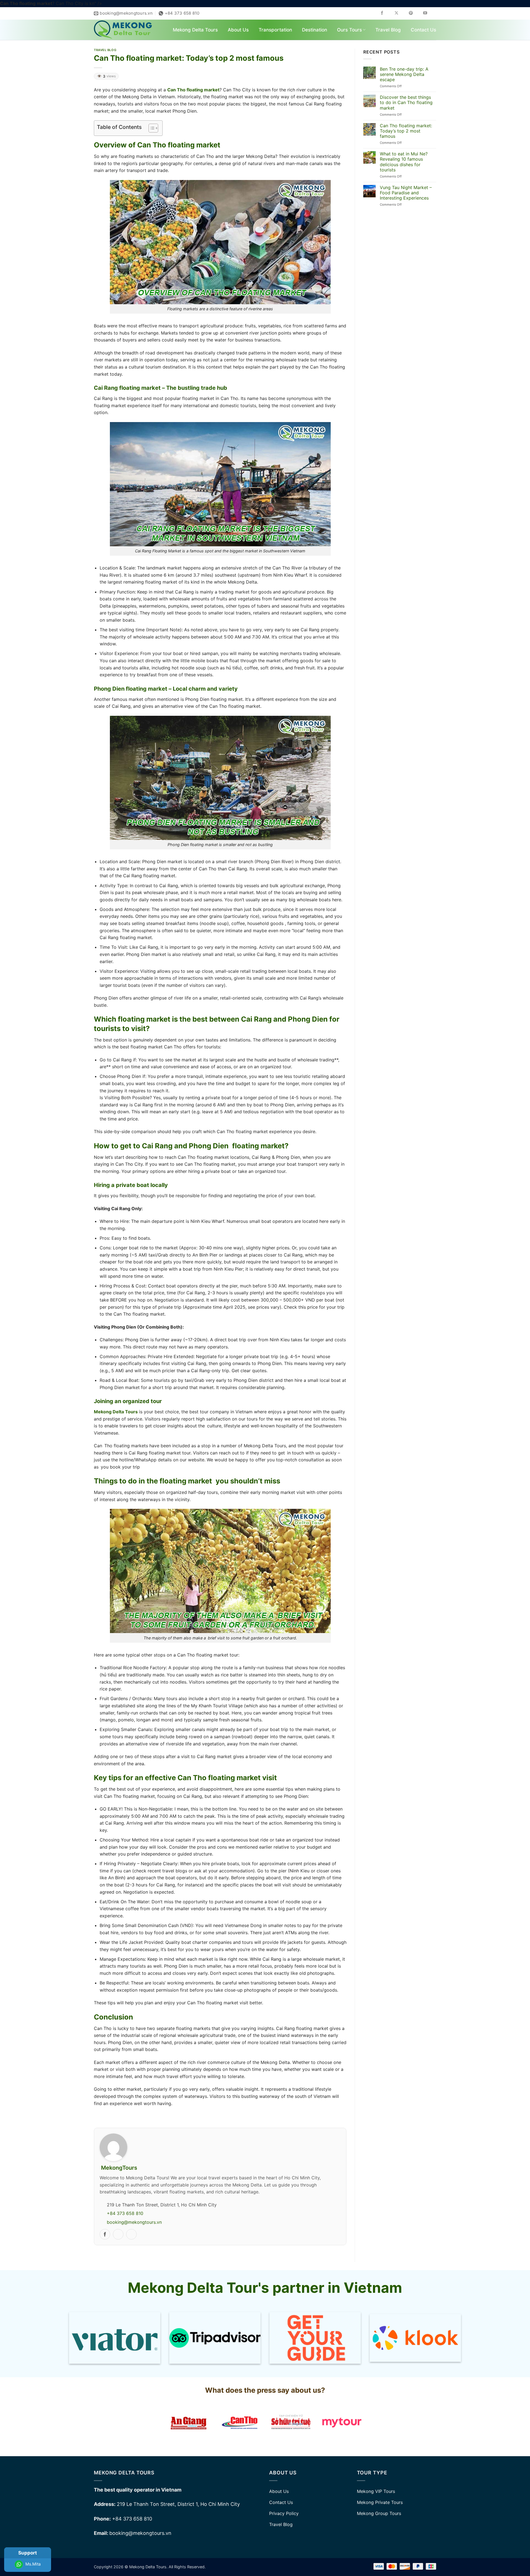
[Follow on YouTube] (429, 13)
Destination (315, 30)
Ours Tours (349, 30)
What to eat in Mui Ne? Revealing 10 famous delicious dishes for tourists (404, 162)
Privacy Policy (284, 2513)
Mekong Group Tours (379, 2513)
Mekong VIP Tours (376, 2491)
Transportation (275, 30)
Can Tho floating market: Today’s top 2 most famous (406, 131)
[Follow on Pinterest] (415, 13)
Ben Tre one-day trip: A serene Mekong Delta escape (404, 74)
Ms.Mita (32, 2564)
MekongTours (119, 2168)
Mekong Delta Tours (195, 30)
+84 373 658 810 (125, 2213)
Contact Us (423, 30)
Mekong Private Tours (380, 2502)
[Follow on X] (400, 13)
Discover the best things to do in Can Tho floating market (406, 103)
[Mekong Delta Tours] (123, 30)
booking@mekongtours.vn (134, 2222)
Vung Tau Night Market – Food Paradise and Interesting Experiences (406, 193)
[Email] (131, 2234)
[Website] (118, 2234)
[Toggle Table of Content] (151, 128)
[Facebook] (105, 2234)
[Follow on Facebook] (386, 13)
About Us (238, 30)
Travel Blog (388, 30)
